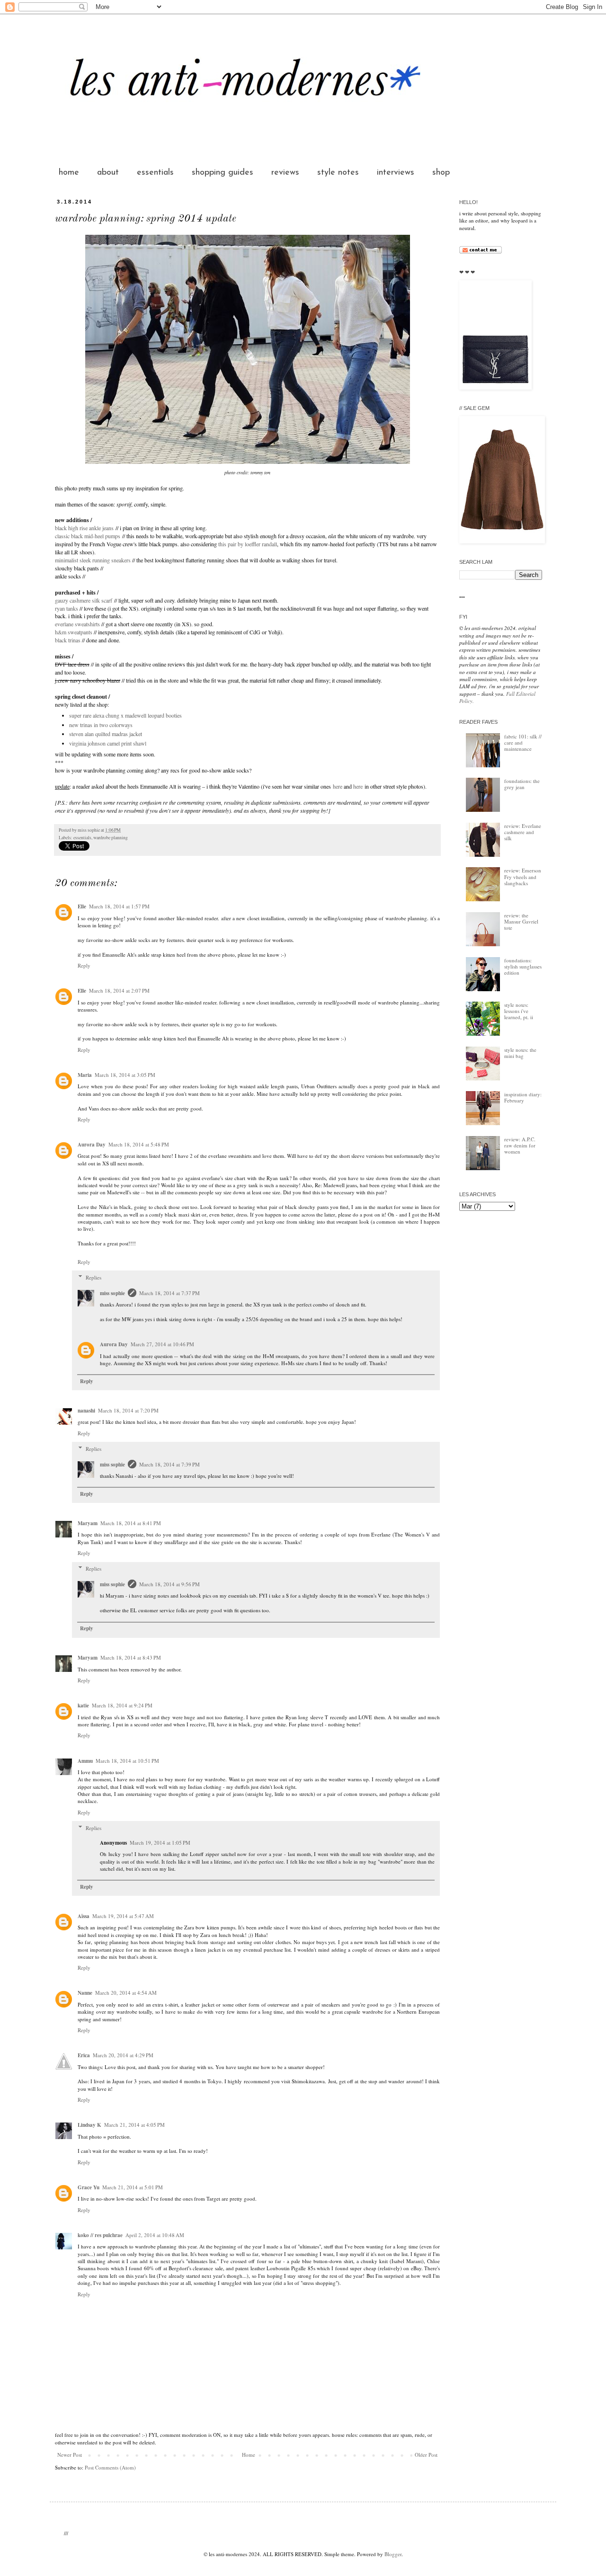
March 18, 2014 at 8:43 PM (131, 1657)
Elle (82, 906)
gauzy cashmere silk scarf (84, 600)
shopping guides (223, 173)
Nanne (85, 1993)
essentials (155, 173)
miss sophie (112, 1293)
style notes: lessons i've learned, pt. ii (519, 1011)
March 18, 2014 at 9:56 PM (169, 1584)
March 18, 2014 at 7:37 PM (169, 1293)
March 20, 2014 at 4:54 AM (126, 1993)
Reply (84, 965)
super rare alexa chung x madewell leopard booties (125, 715)
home (69, 173)
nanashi (86, 1411)
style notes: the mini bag (520, 1053)
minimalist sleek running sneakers (93, 560)
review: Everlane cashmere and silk (523, 832)
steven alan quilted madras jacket (106, 734)
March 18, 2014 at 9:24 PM (122, 1705)
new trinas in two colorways (101, 725)
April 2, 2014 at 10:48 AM (155, 2235)
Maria (85, 1075)
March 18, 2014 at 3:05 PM (125, 1075)
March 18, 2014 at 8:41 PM (131, 1523)
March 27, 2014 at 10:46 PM (162, 1344)
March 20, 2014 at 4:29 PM (123, 2055)
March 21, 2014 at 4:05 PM (134, 2125)
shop (441, 173)
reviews (285, 173)
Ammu (85, 1761)
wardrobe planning (111, 838)
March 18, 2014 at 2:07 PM (119, 990)
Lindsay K (89, 2125)
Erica (84, 2055)
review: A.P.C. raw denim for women (520, 1145)
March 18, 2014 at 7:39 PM (169, 1464)
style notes (338, 173)
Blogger (393, 2554)
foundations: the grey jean (522, 784)
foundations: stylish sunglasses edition (523, 966)
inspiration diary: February (523, 1097)
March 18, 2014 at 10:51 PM (127, 1761)
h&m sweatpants (74, 632)
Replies (94, 1277)
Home (249, 2455)
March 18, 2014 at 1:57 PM (119, 906)
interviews (396, 173)
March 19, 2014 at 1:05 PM (160, 1843)
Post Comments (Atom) (110, 2467)
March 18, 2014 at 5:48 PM (139, 1144)
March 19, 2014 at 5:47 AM (123, 1916)
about (108, 173)
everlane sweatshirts (77, 624)
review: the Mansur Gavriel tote (521, 921)
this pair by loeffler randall (248, 544)
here (338, 786)
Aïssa (84, 1916)
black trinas (68, 640)
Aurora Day (92, 1145)
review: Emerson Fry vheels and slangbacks (523, 876)
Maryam (88, 1523)
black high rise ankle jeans (84, 528)
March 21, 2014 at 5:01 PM (133, 2187)
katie (83, 1705)
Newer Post (70, 2455)
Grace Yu (89, 2187)
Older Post (426, 2455)
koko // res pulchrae (100, 2235)
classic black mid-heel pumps (88, 536)
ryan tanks (67, 608)
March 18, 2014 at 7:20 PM (128, 1410)
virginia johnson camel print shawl (108, 743)
